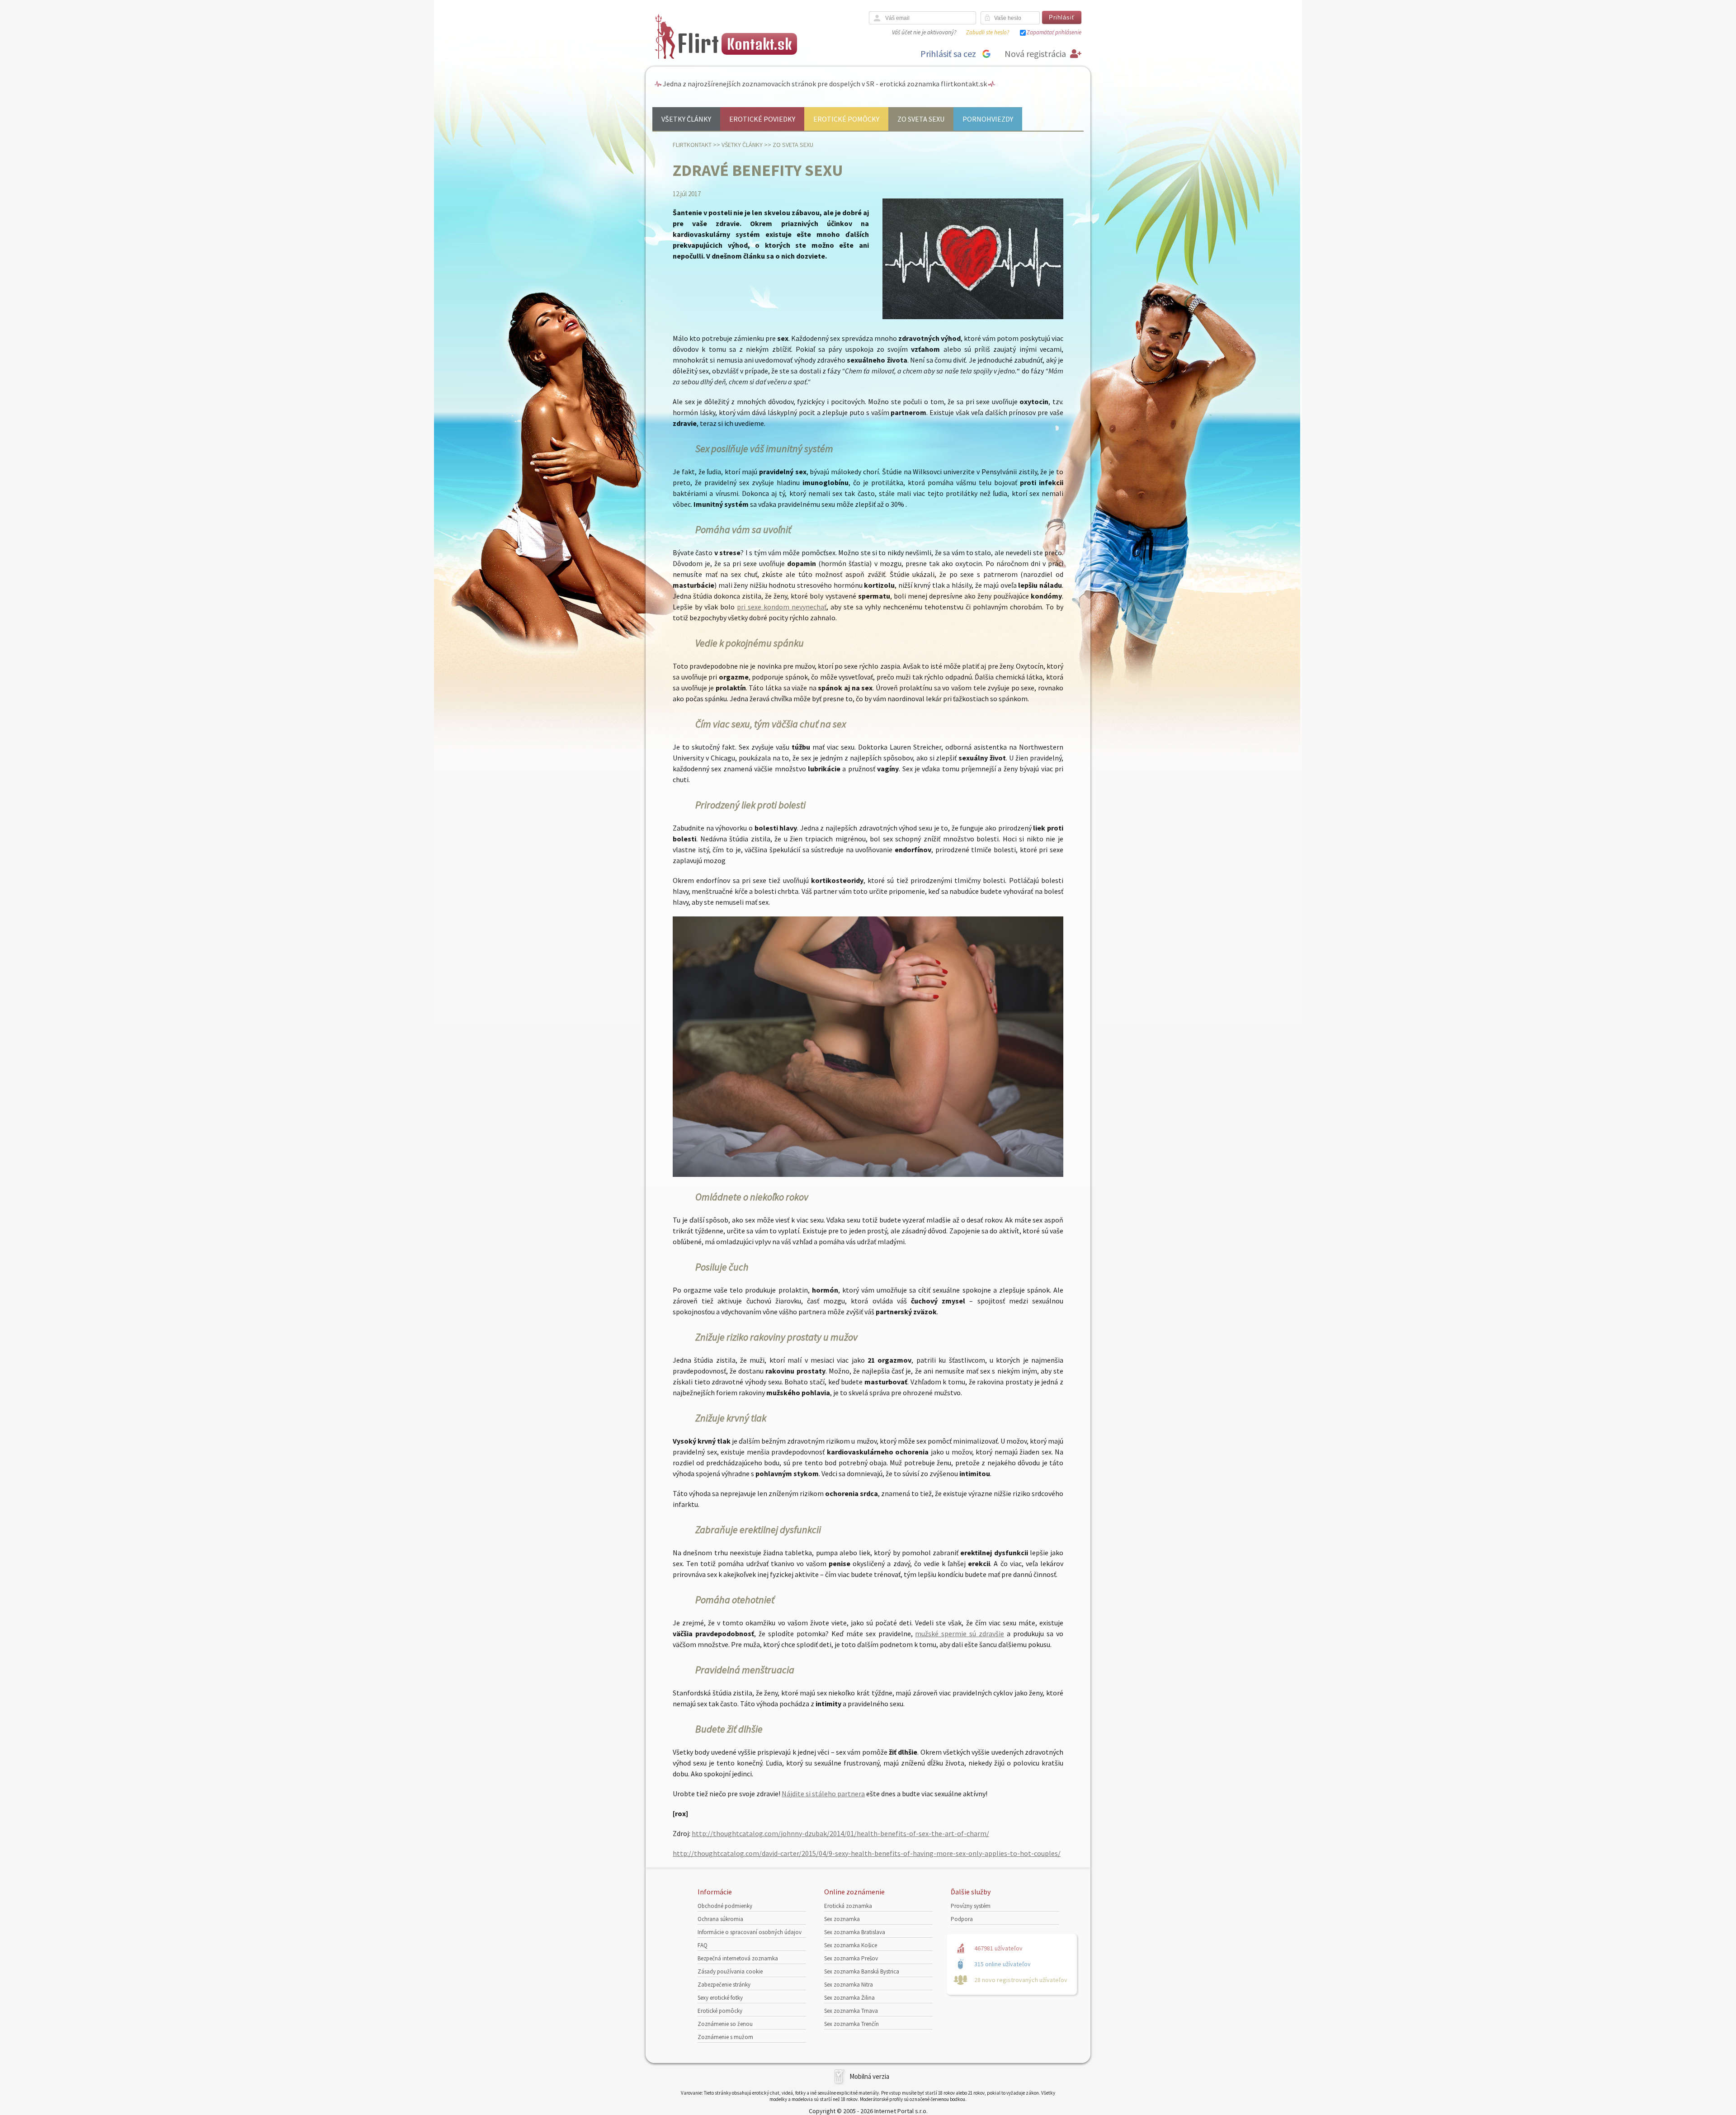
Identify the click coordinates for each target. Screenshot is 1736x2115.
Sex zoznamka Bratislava (855, 1932)
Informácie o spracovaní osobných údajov (750, 1932)
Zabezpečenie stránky (724, 1985)
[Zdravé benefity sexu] (973, 317)
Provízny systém (971, 1906)
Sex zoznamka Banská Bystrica (862, 1971)
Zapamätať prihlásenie (1054, 32)
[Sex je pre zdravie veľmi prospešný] (868, 1174)
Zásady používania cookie (730, 1971)
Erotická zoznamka (848, 1906)
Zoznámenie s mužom (725, 2037)
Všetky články (686, 119)
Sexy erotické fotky (720, 1998)
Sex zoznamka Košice (851, 1945)
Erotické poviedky (762, 119)
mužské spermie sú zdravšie (960, 1633)
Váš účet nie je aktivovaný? (924, 32)
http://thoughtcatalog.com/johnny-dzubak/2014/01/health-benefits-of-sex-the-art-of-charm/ (840, 1833)
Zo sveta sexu (921, 119)
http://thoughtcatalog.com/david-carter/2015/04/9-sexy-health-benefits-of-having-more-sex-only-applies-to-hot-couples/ (867, 1853)
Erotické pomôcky (846, 119)
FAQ (703, 1945)
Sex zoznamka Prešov (851, 1958)
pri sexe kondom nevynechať (782, 607)
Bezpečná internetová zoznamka (738, 1958)
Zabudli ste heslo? (988, 32)
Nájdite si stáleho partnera (823, 1794)
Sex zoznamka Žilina (849, 1998)
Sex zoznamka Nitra (849, 1985)
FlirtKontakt (692, 145)
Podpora (962, 1919)
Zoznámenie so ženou (725, 2024)
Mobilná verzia (869, 2076)
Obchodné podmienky (725, 1906)
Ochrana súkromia (720, 1919)
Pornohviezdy (988, 119)
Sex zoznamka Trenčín (851, 2024)
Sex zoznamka (842, 1919)
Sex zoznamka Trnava (851, 2011)
